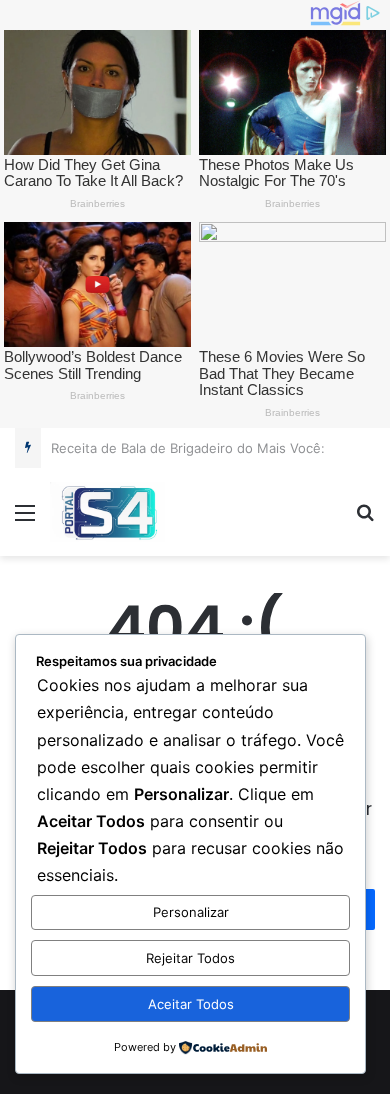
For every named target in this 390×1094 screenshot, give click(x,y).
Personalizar (191, 912)
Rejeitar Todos (190, 958)
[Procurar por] (365, 519)
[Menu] (25, 519)
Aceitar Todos (191, 1004)
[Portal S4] (107, 512)
